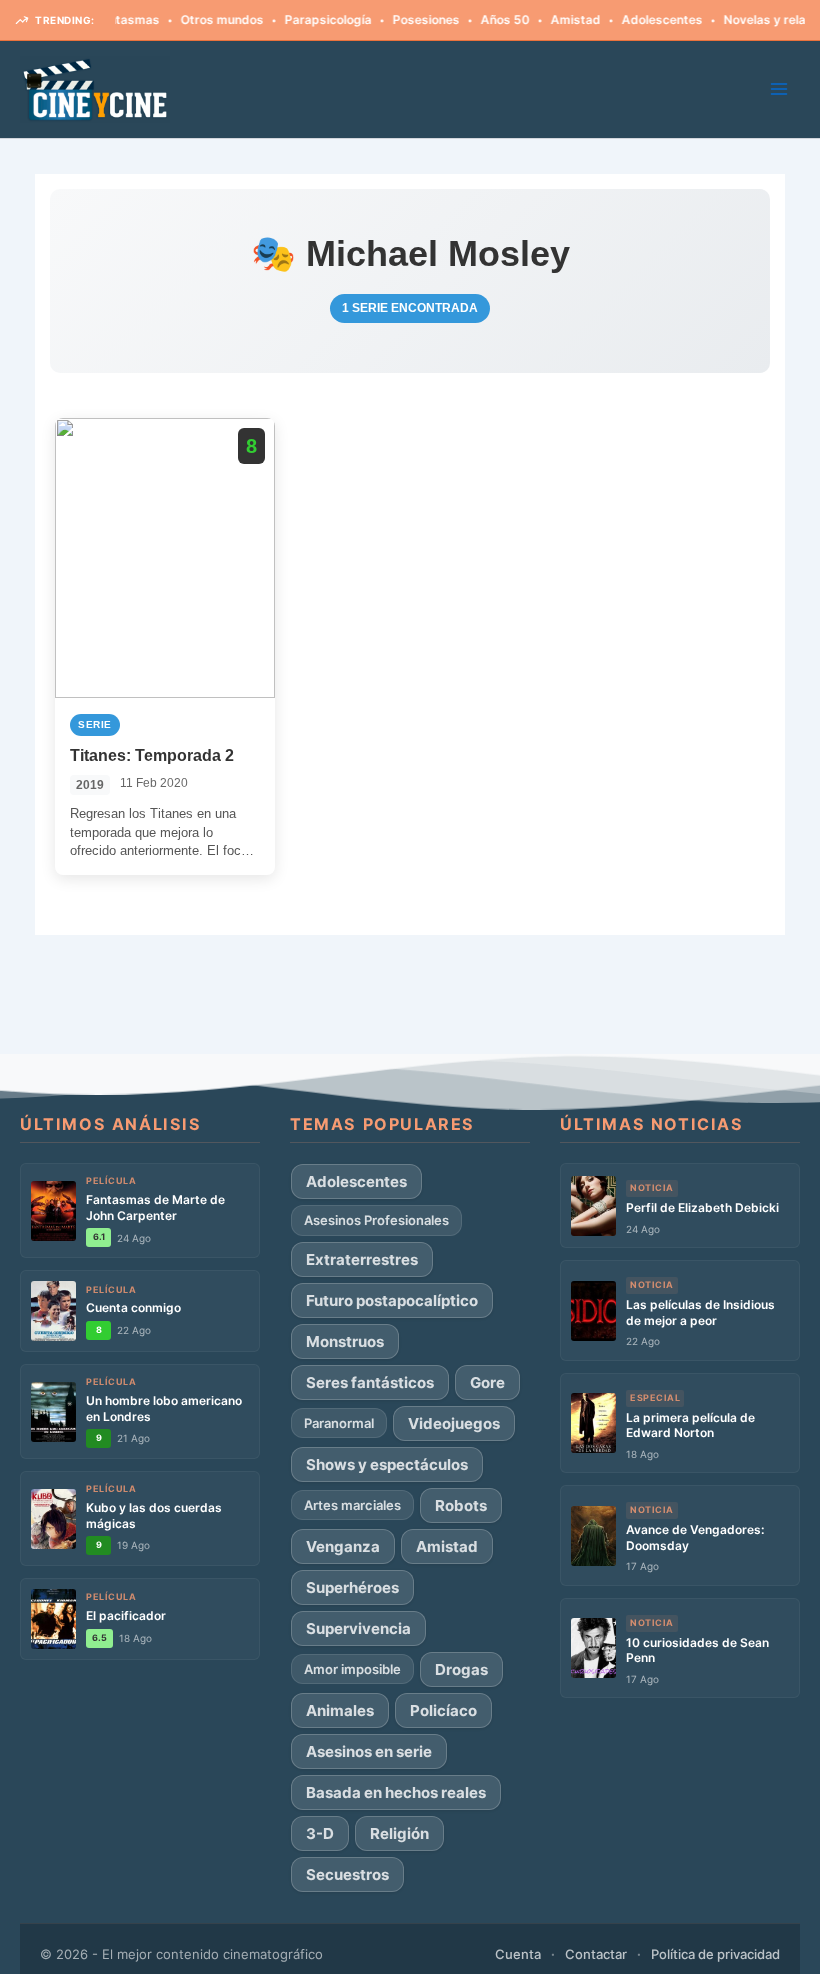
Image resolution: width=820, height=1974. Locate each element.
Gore (487, 1382)
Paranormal (339, 1423)
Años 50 (478, 19)
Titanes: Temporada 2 (152, 755)
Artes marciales (352, 1505)
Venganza (343, 1546)
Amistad (549, 19)
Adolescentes (635, 19)
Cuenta (518, 1954)
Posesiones (399, 19)
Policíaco (443, 1710)
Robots (461, 1505)
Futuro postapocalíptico (392, 1300)
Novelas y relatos (747, 19)
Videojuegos (454, 1423)
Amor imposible (352, 1669)
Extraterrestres (362, 1259)
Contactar (596, 1954)
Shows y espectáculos (387, 1464)
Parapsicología (301, 19)
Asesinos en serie (369, 1751)
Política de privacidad (715, 1954)
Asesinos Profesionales (376, 1220)
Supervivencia (358, 1628)
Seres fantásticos (370, 1382)
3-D (320, 1833)
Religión (399, 1833)
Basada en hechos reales (396, 1792)
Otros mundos (195, 19)
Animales (340, 1710)
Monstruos (345, 1341)
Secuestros (347, 1874)
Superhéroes (352, 1587)
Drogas (461, 1669)
